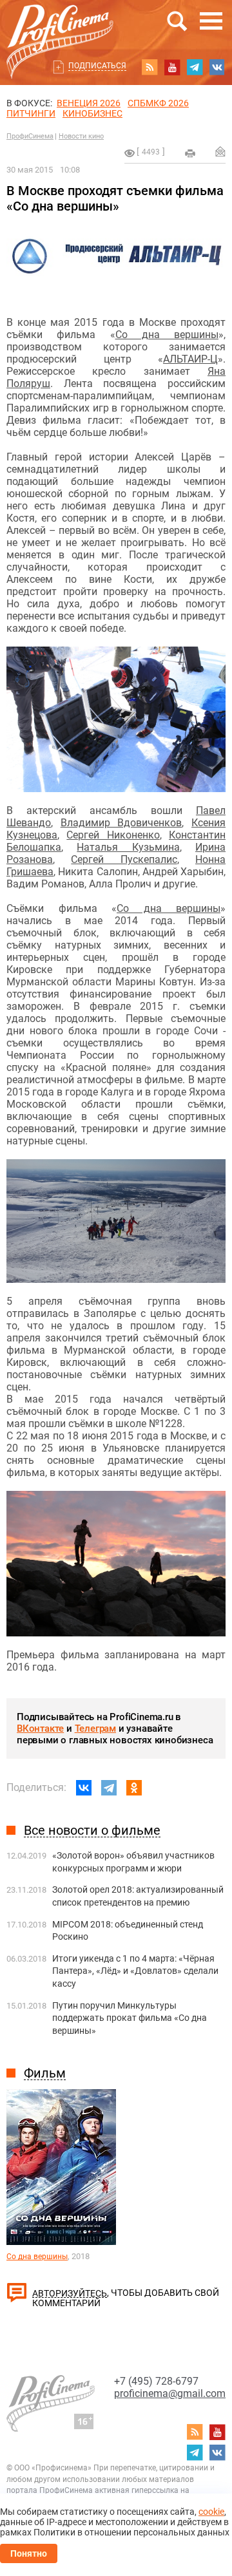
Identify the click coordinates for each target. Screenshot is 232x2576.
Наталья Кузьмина (128, 847)
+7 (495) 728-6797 (156, 2381)
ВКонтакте (40, 1728)
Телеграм (95, 1728)
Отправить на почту (220, 151)
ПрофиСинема (30, 136)
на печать (190, 153)
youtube (172, 67)
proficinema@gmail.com (170, 2393)
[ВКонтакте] (84, 1788)
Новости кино (81, 136)
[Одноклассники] (134, 1788)
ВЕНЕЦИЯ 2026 (89, 103)
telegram (195, 67)
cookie (211, 2512)
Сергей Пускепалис (124, 859)
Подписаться (97, 66)
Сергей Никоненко (113, 835)
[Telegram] (109, 1788)
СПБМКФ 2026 (158, 103)
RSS (150, 67)
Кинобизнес (92, 113)
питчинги (31, 113)
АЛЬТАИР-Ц (190, 359)
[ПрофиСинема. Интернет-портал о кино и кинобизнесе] (60, 27)
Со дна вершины (167, 335)
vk (217, 67)
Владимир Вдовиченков (121, 823)
